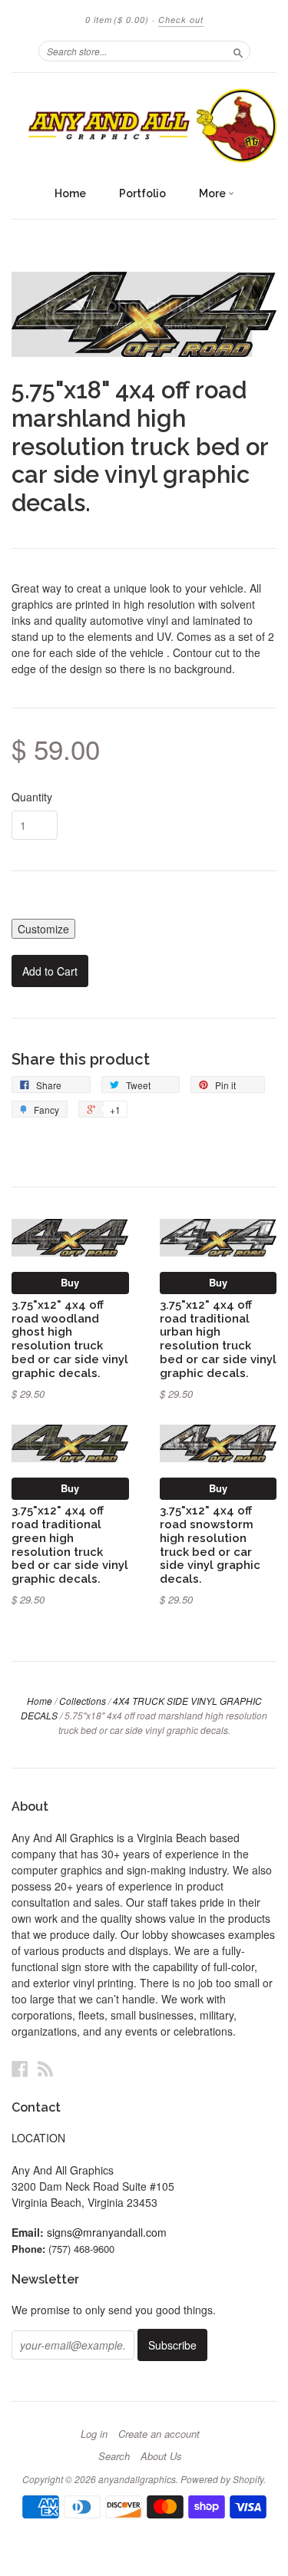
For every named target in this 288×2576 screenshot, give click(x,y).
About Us (161, 2456)
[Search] (238, 51)
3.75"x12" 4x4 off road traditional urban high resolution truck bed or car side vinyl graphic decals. (218, 1339)
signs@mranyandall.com (107, 2232)
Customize (43, 929)
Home (70, 193)
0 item (117, 20)
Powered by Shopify (222, 2479)
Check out (181, 20)
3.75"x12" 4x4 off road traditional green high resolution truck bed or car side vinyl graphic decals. (70, 1544)
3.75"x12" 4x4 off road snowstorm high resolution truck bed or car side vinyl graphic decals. (210, 1544)
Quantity (32, 797)
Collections (83, 1701)
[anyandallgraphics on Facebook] (20, 2068)
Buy (70, 1282)
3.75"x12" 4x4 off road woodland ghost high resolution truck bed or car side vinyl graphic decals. (70, 1339)
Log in (94, 2434)
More (214, 193)
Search (114, 2456)
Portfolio (142, 193)
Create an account (159, 2434)
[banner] (144, 125)
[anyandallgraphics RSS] (45, 2068)
